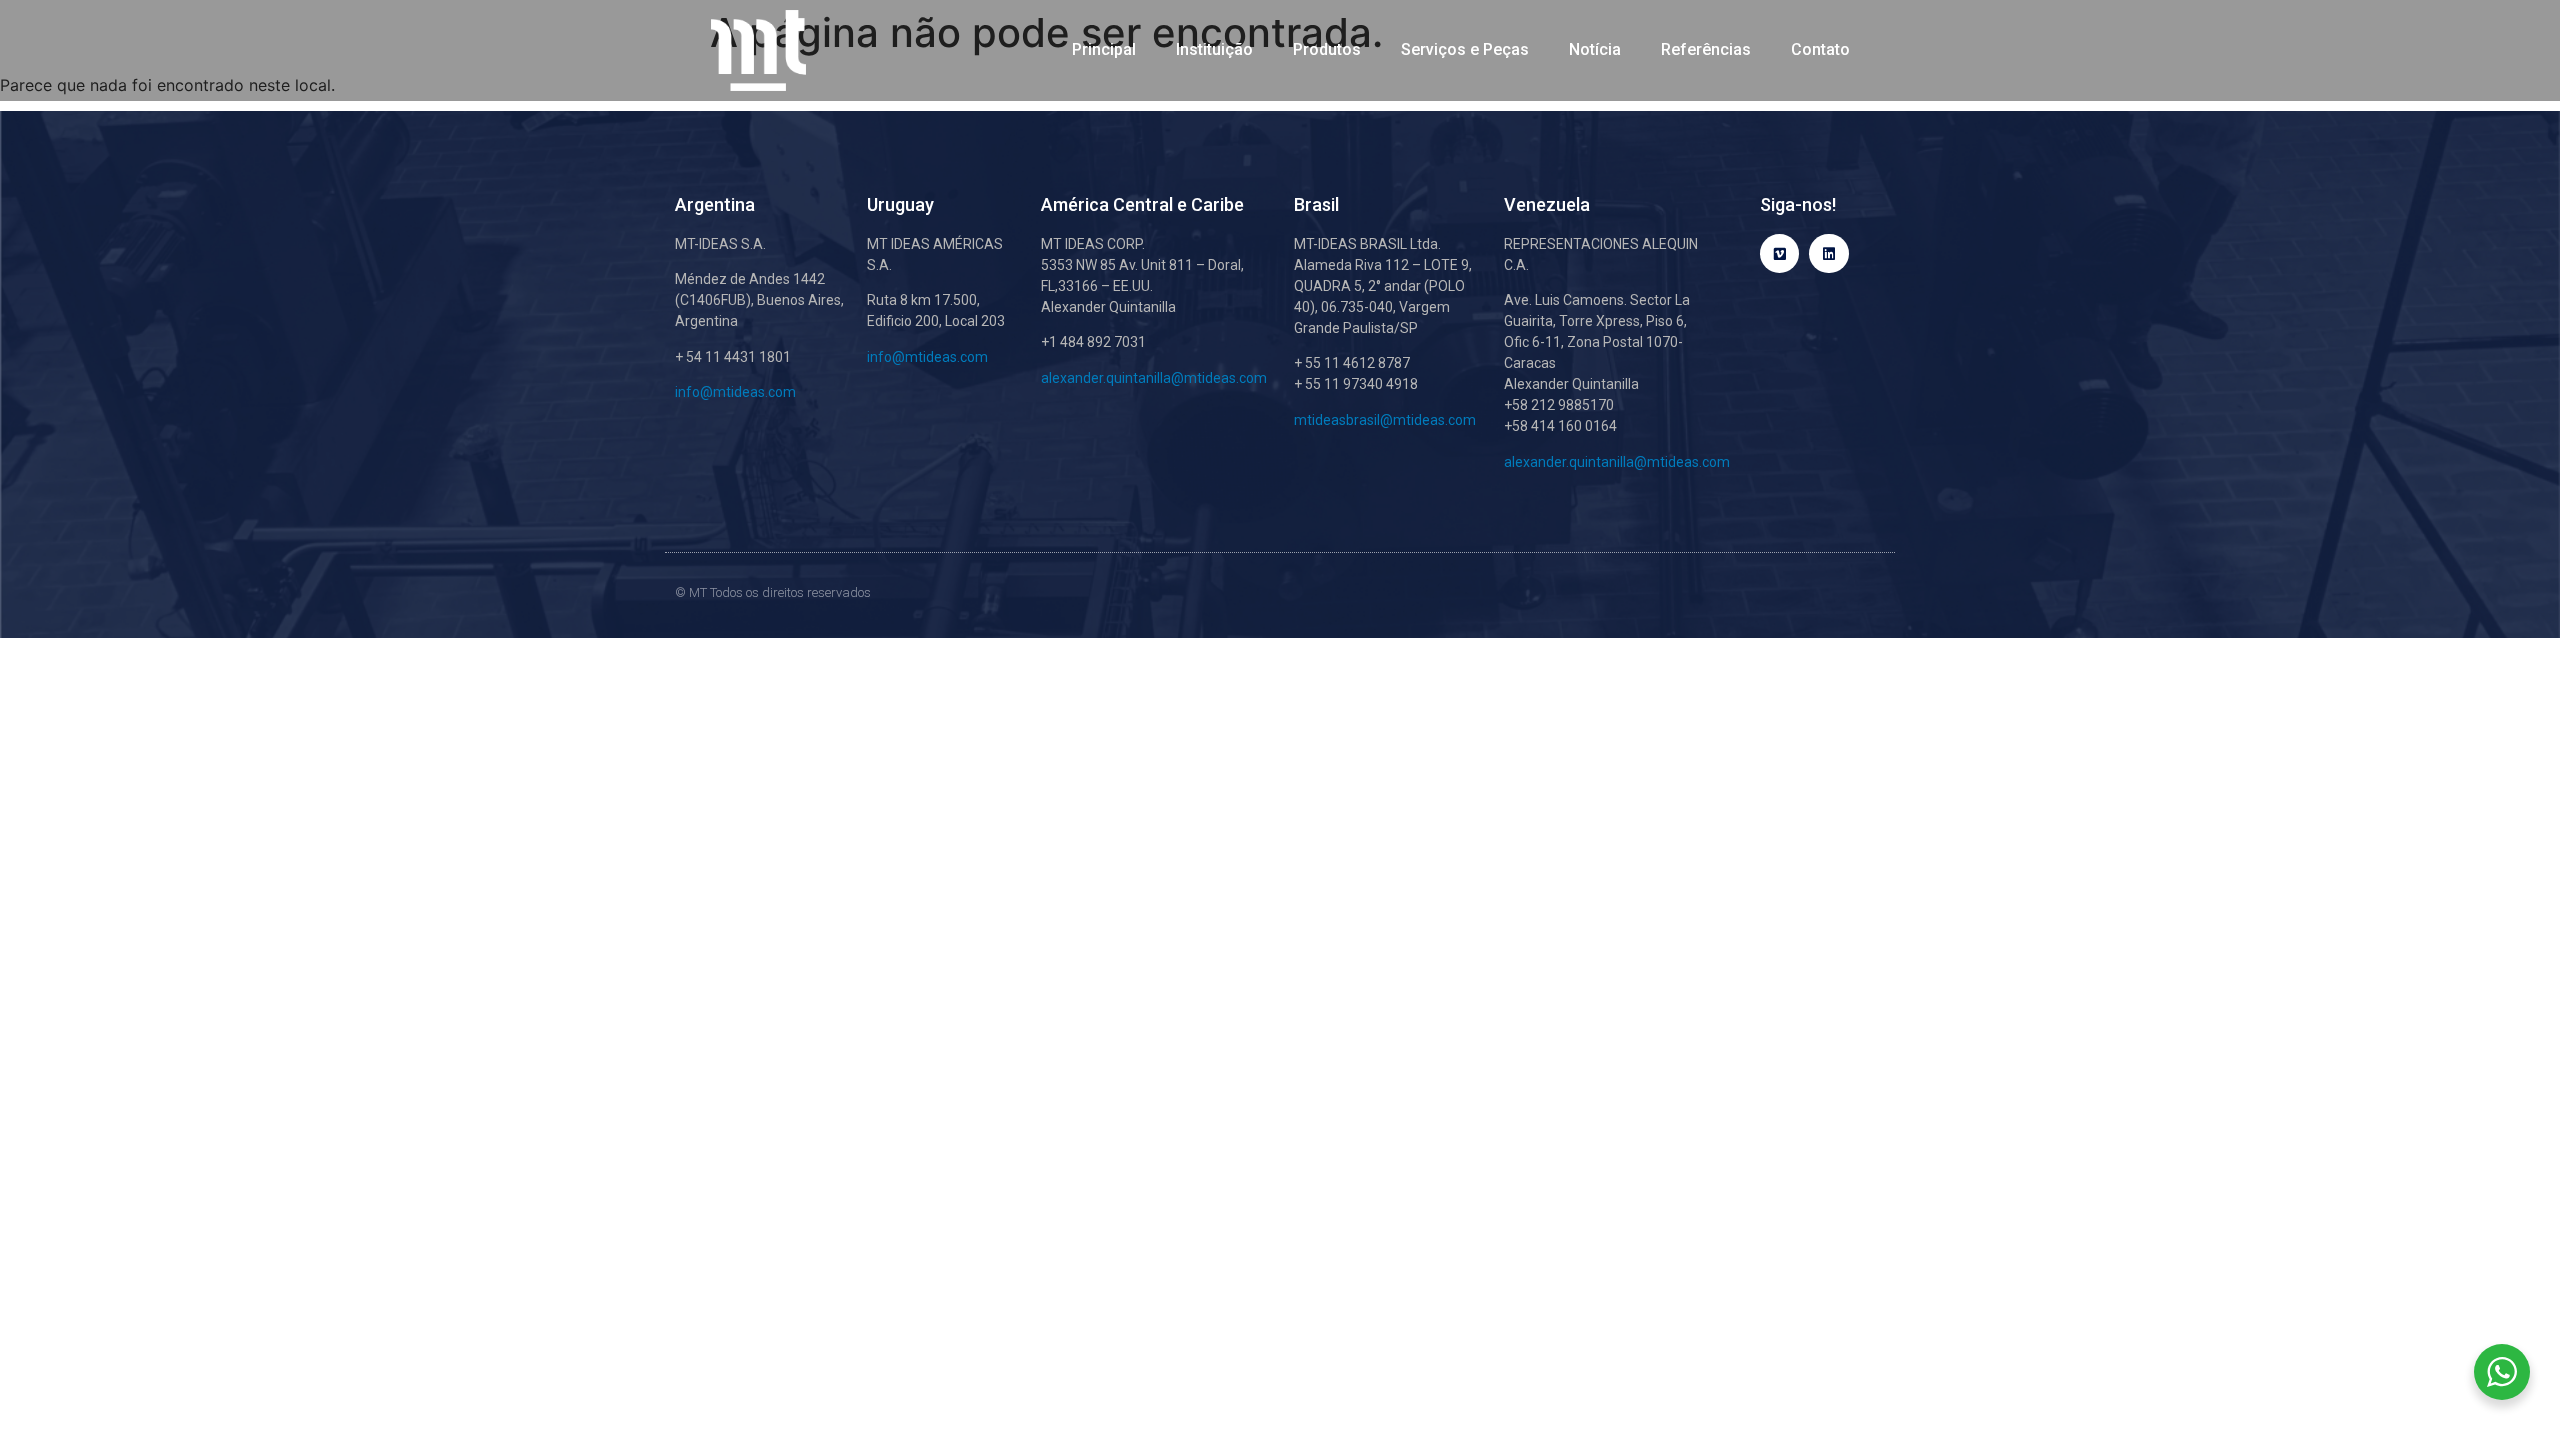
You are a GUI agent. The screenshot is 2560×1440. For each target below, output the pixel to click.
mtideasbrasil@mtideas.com (1385, 420)
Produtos (1327, 49)
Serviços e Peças (1465, 49)
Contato (1820, 49)
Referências (1706, 49)
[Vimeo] (1779, 253)
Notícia (1595, 49)
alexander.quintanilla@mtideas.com (1154, 378)
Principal (1104, 49)
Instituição (1214, 49)
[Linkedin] (1828, 253)
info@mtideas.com (735, 392)
